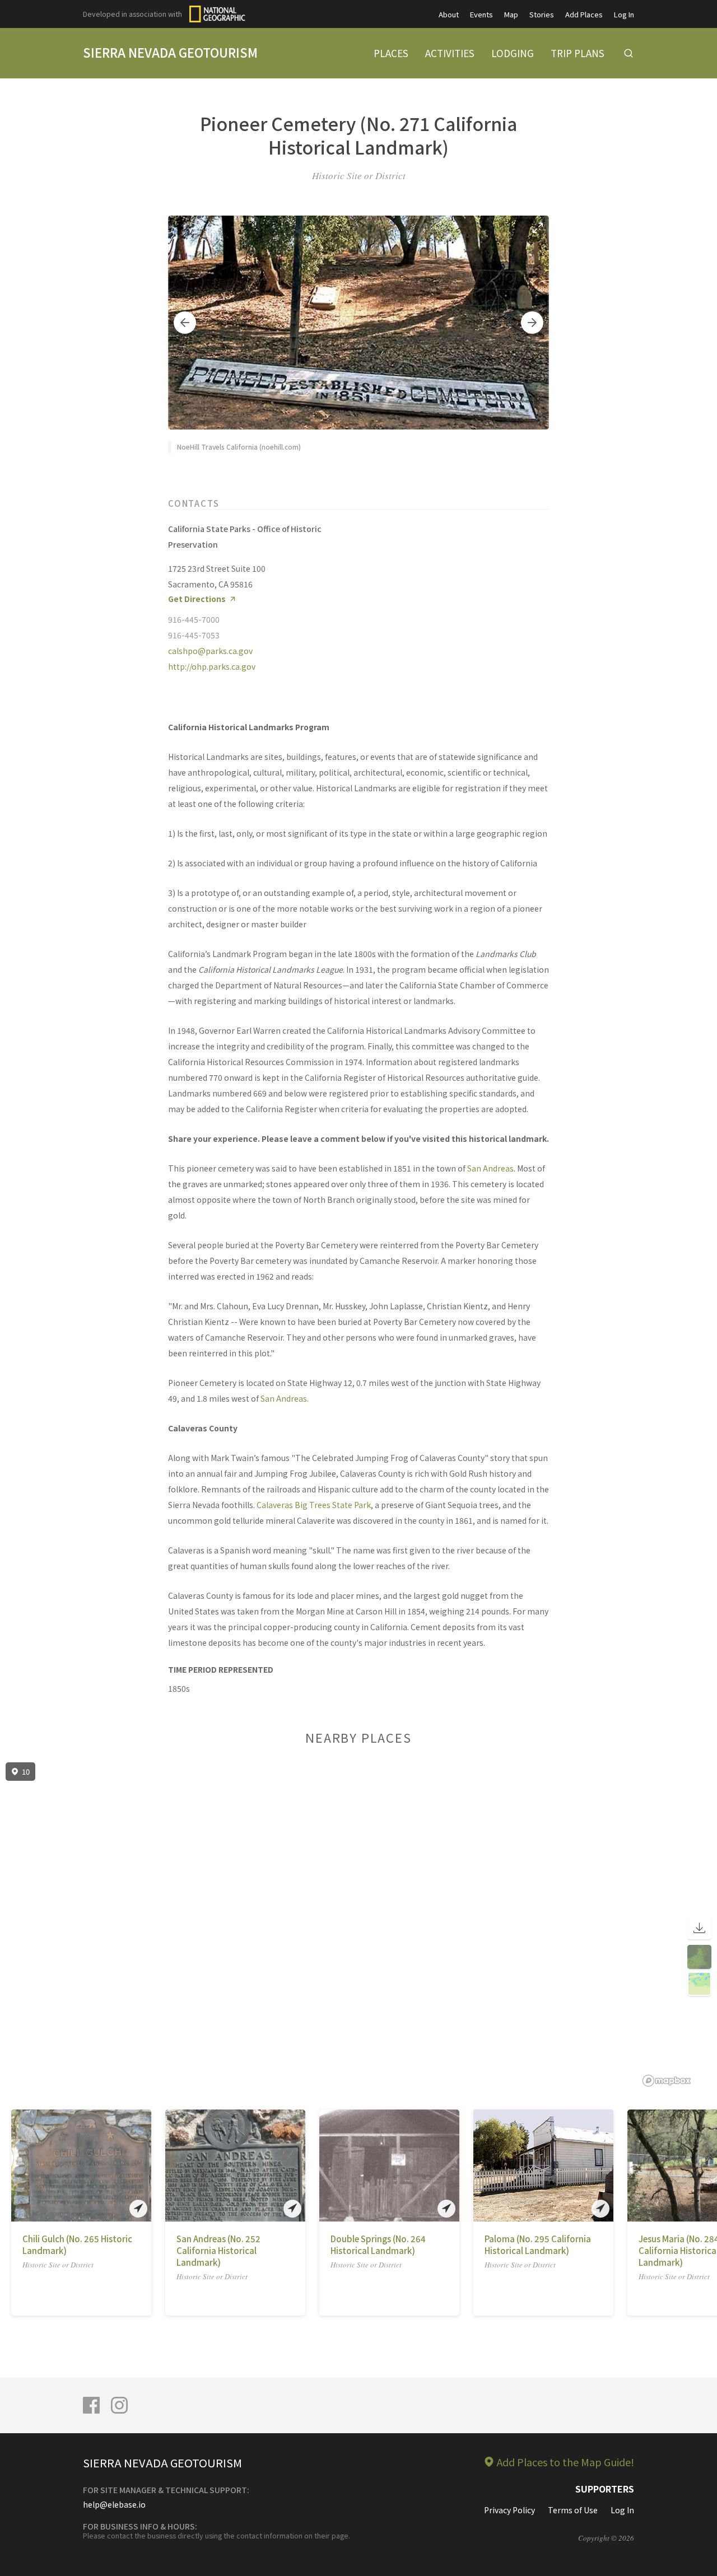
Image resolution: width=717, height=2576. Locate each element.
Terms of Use (573, 2510)
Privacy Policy (509, 2510)
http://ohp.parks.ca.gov (212, 666)
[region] (358, 1925)
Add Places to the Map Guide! (565, 2462)
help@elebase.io (114, 2504)
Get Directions (197, 599)
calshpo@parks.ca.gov (210, 651)
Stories (542, 14)
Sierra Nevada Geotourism (170, 52)
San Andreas (490, 1168)
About (449, 14)
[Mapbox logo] (667, 2081)
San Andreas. (285, 1398)
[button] (185, 323)
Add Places (584, 14)
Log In (624, 14)
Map (511, 14)
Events (481, 14)
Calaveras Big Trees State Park (314, 1505)
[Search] (628, 53)
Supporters (605, 2489)
